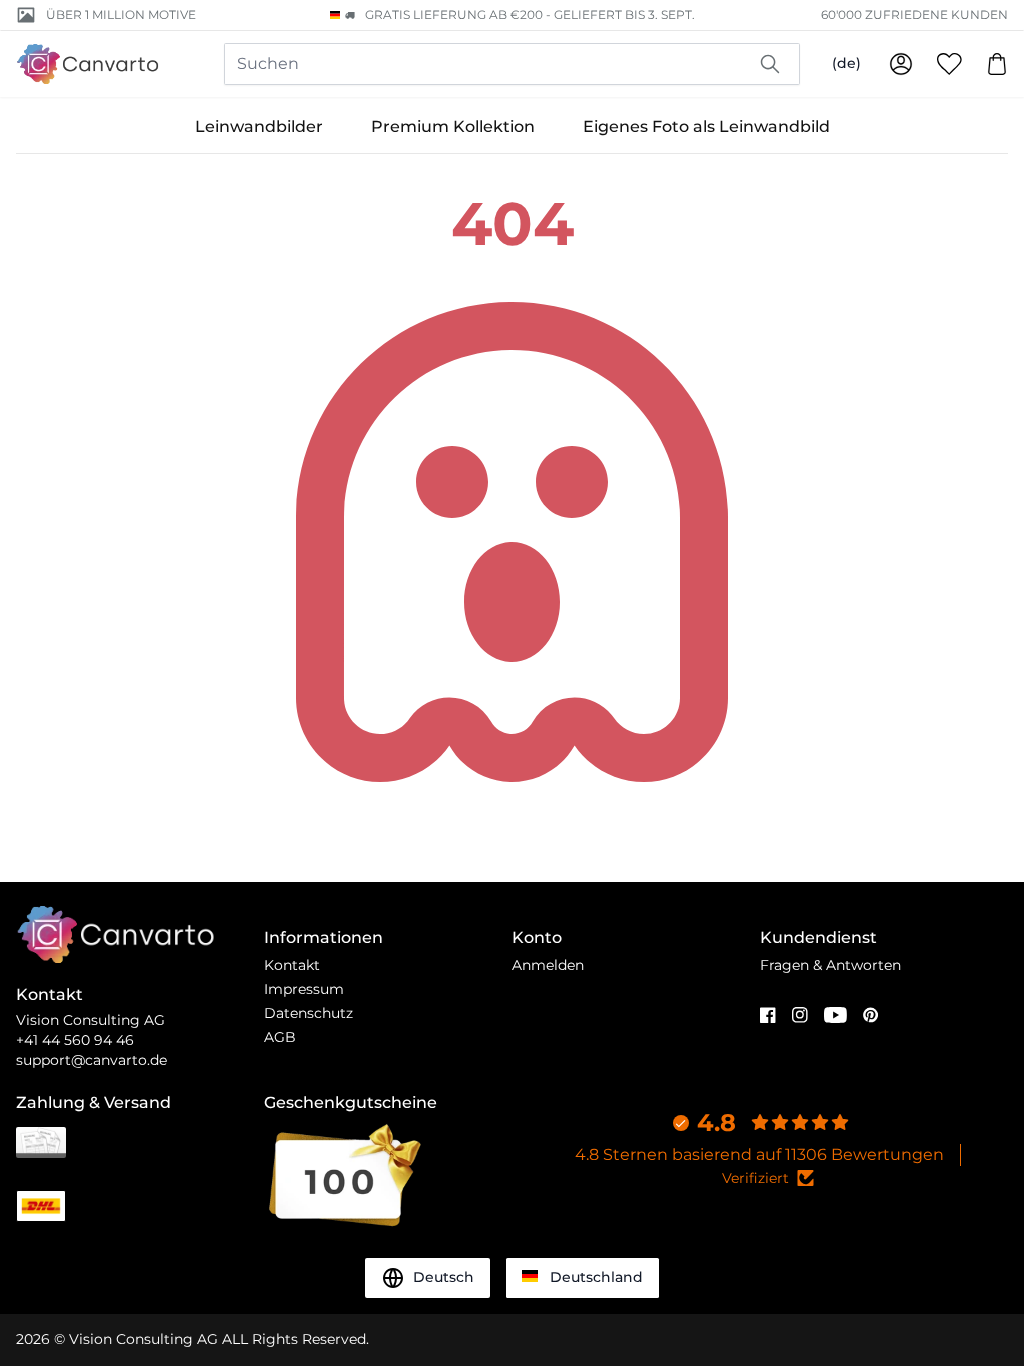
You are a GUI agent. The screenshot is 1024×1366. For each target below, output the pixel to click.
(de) (846, 63)
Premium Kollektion (453, 126)
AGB (280, 1037)
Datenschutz (308, 1013)
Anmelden (548, 965)
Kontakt (292, 965)
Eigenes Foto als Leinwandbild (706, 126)
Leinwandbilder (259, 126)
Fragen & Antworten (830, 965)
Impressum (304, 989)
